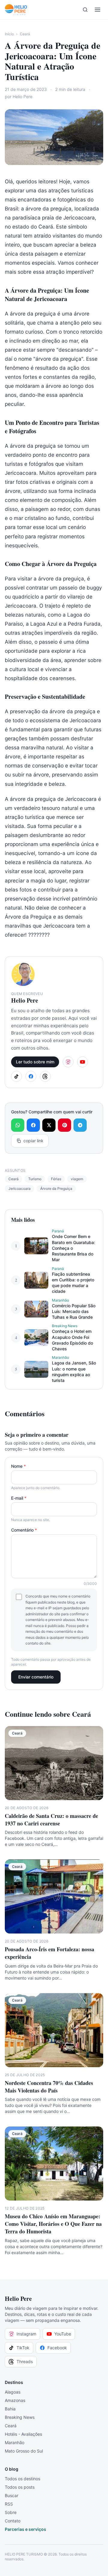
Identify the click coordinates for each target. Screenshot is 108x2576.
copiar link (33, 1141)
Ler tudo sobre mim (35, 1062)
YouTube (63, 2334)
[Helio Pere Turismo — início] (16, 10)
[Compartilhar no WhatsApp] (18, 1125)
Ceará (25, 34)
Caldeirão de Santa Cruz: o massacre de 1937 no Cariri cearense (51, 1820)
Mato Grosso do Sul (24, 2451)
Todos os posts (20, 2487)
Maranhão (15, 2442)
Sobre (11, 2512)
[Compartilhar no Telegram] (80, 1125)
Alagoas (13, 2392)
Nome (18, 1466)
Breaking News (20, 2417)
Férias (56, 1179)
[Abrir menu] (97, 10)
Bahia (10, 2409)
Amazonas (15, 2400)
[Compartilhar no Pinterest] (64, 1125)
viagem (77, 1179)
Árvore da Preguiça (56, 1188)
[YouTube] (82, 1062)
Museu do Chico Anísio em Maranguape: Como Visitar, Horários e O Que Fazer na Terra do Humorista (53, 2224)
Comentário (24, 1530)
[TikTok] (16, 1076)
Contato (13, 2521)
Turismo (35, 1179)
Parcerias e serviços (25, 2529)
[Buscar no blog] (85, 10)
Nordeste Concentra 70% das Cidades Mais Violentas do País (49, 2087)
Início (9, 34)
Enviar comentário (36, 1677)
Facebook (57, 2348)
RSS (9, 2504)
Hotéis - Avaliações (23, 2434)
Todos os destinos (22, 2479)
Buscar (12, 2495)
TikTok (23, 2348)
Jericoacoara (19, 1188)
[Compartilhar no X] (49, 1125)
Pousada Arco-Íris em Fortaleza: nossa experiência (49, 1953)
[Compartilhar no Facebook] (33, 1125)
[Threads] (45, 1076)
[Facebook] (31, 1076)
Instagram (26, 2334)
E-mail (19, 1498)
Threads (25, 2361)
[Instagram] (68, 1062)
